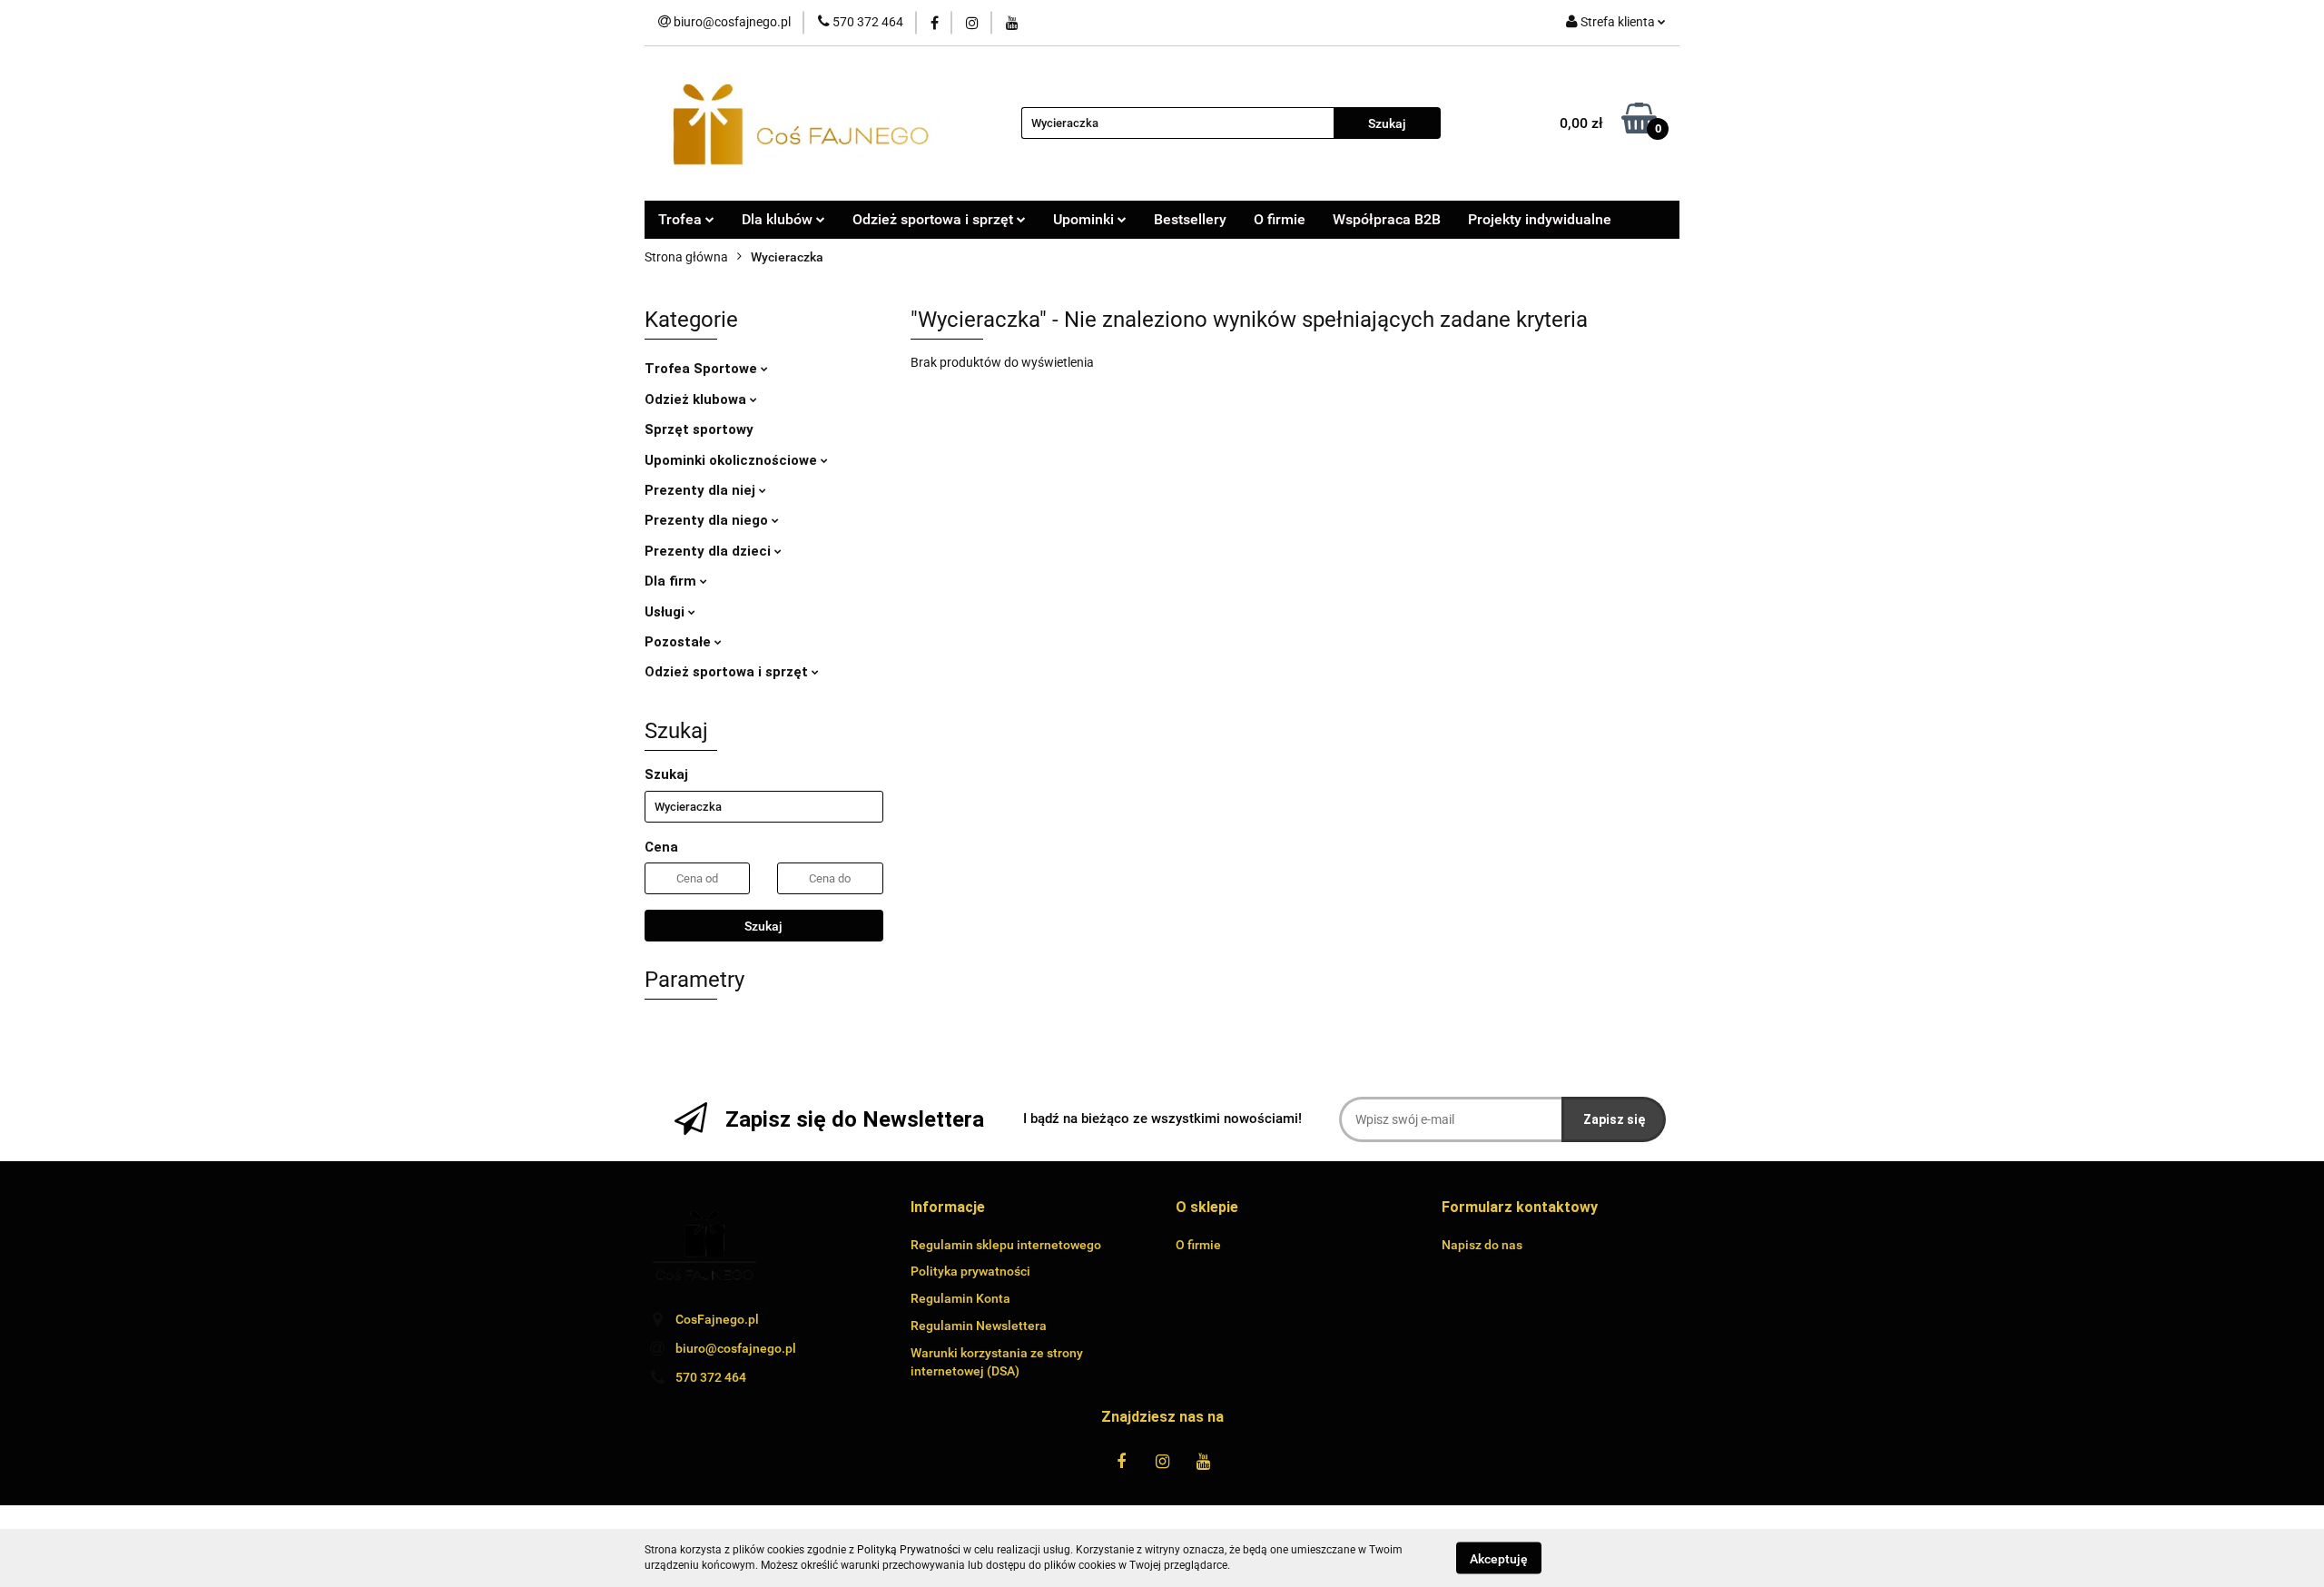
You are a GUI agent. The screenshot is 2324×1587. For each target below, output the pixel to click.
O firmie (1280, 219)
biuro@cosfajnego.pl (736, 1348)
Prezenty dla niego (708, 520)
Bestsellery (1190, 219)
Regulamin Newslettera (979, 1326)
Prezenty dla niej (702, 490)
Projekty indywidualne (1540, 219)
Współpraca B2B (1387, 219)
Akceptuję (1499, 1558)
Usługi (666, 612)
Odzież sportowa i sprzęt (728, 672)
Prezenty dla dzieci (709, 551)
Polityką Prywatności (909, 1550)
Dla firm (672, 581)
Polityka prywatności (970, 1271)
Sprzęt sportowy (699, 429)
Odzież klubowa (697, 399)
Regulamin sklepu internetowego (1006, 1245)
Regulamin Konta (960, 1298)
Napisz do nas (1482, 1245)
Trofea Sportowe (703, 369)
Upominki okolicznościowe (733, 460)
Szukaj (763, 926)
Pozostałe (679, 642)
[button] (948, 1208)
